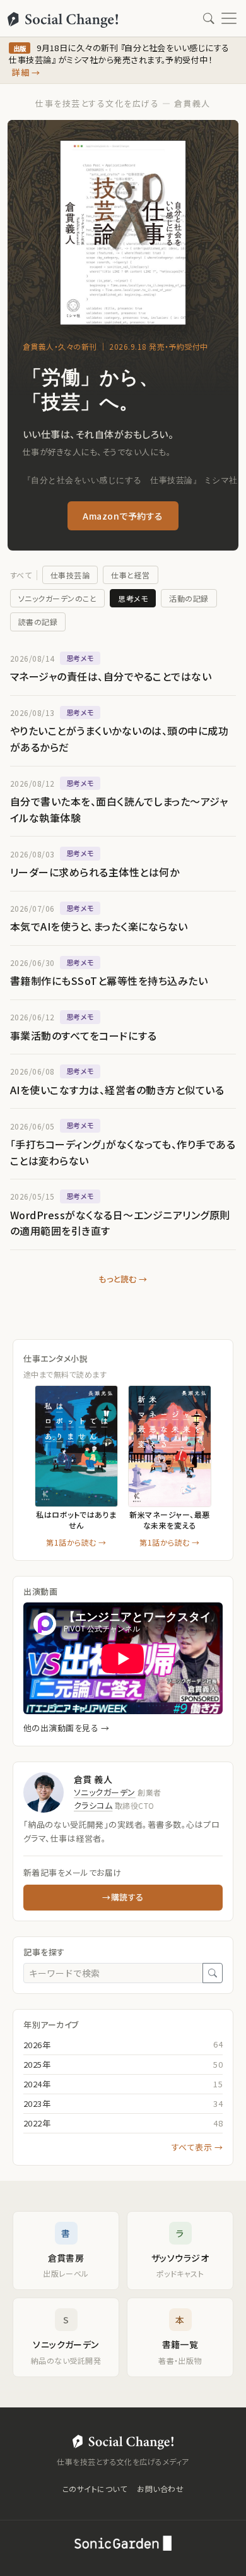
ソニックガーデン (105, 1792)
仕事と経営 (130, 575)
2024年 (37, 2084)
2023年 (37, 2103)
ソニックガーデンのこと (57, 598)
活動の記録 (189, 598)
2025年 (37, 2064)
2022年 (37, 2123)
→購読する (123, 1897)
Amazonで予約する (123, 516)
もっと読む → (123, 1279)
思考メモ (133, 598)
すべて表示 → (197, 2147)
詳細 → (26, 72)
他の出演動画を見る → (66, 1728)
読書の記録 (38, 622)
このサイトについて (95, 2489)
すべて (21, 575)
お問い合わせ (160, 2489)
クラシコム (93, 1805)
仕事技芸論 (70, 575)
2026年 (37, 2045)
